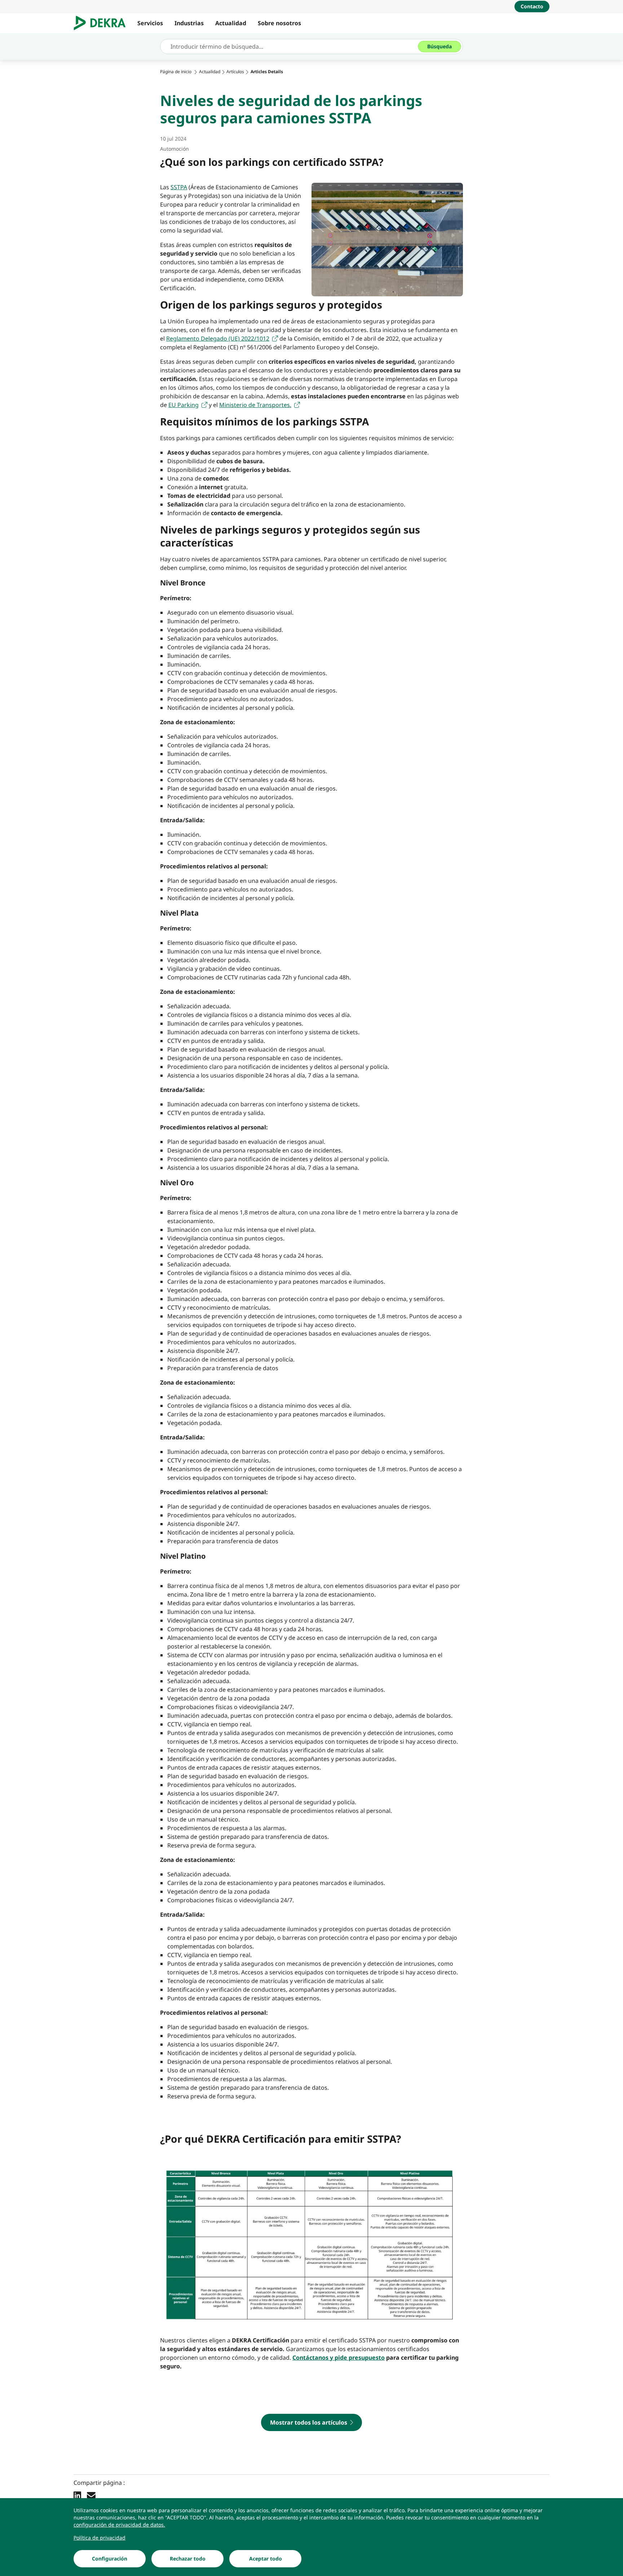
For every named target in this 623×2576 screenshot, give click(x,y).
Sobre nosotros (279, 23)
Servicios (150, 23)
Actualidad (231, 23)
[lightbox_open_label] (311, 2245)
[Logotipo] (103, 23)
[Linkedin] (77, 2495)
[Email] (91, 2495)
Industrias (189, 23)
